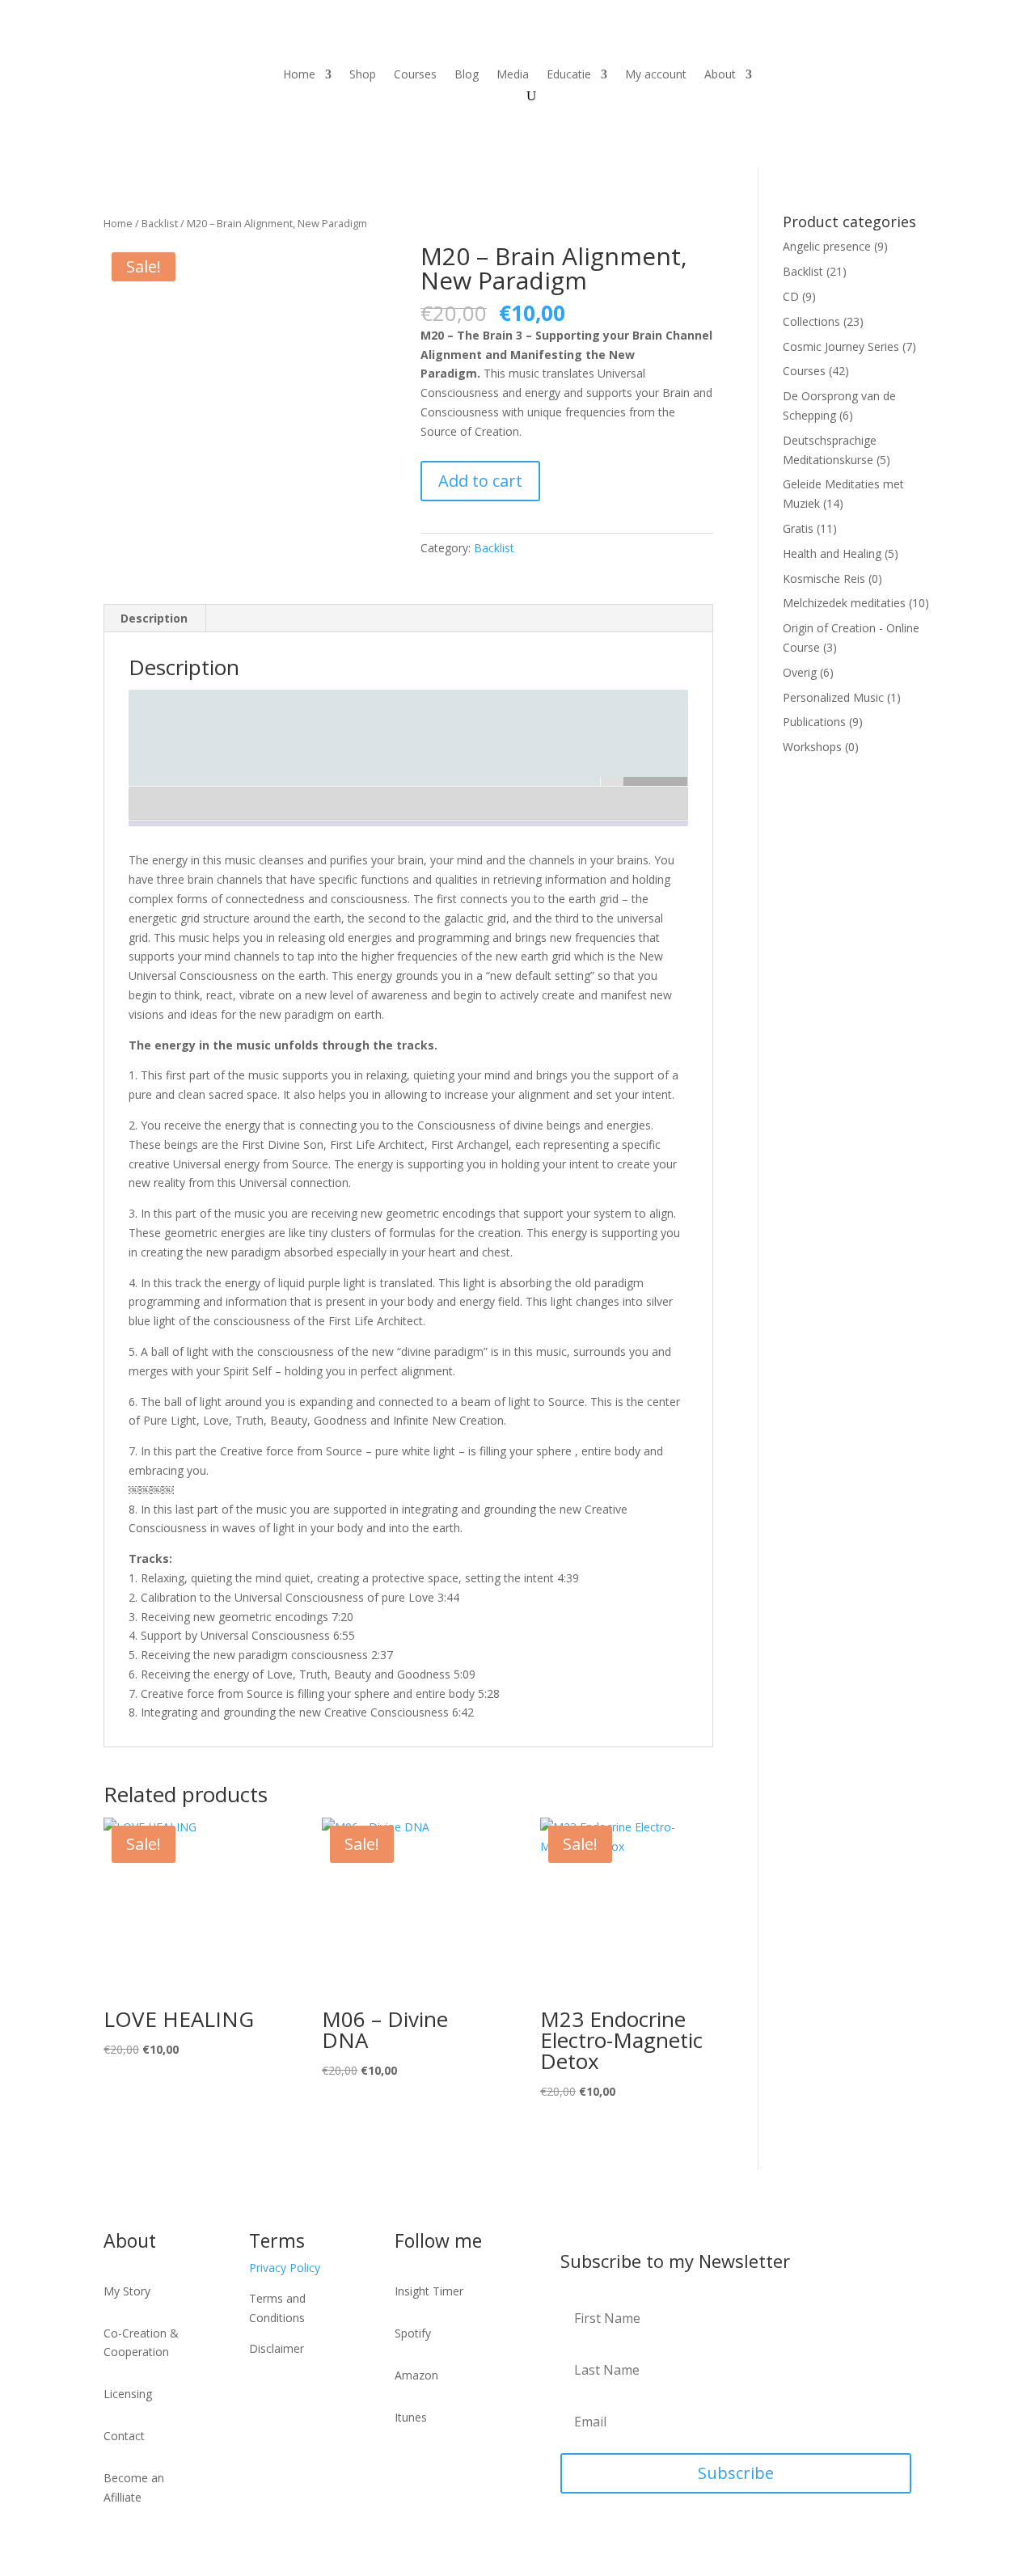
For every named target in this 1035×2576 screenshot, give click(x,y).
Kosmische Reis (824, 579)
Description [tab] (154, 618)
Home (299, 75)
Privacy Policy (285, 2268)
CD (791, 296)
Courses (415, 75)
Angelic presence (827, 246)
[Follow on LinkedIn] (880, 75)
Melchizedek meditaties (844, 603)
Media (513, 75)
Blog (467, 75)
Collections (811, 321)
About (720, 75)
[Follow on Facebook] (847, 75)
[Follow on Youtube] (815, 75)
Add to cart (480, 481)
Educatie (569, 75)
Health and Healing (832, 553)
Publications (814, 722)
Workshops (812, 747)
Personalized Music (833, 697)
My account (656, 75)
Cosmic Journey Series (841, 346)
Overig (800, 672)
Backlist (160, 223)
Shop (363, 75)
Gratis (798, 528)
